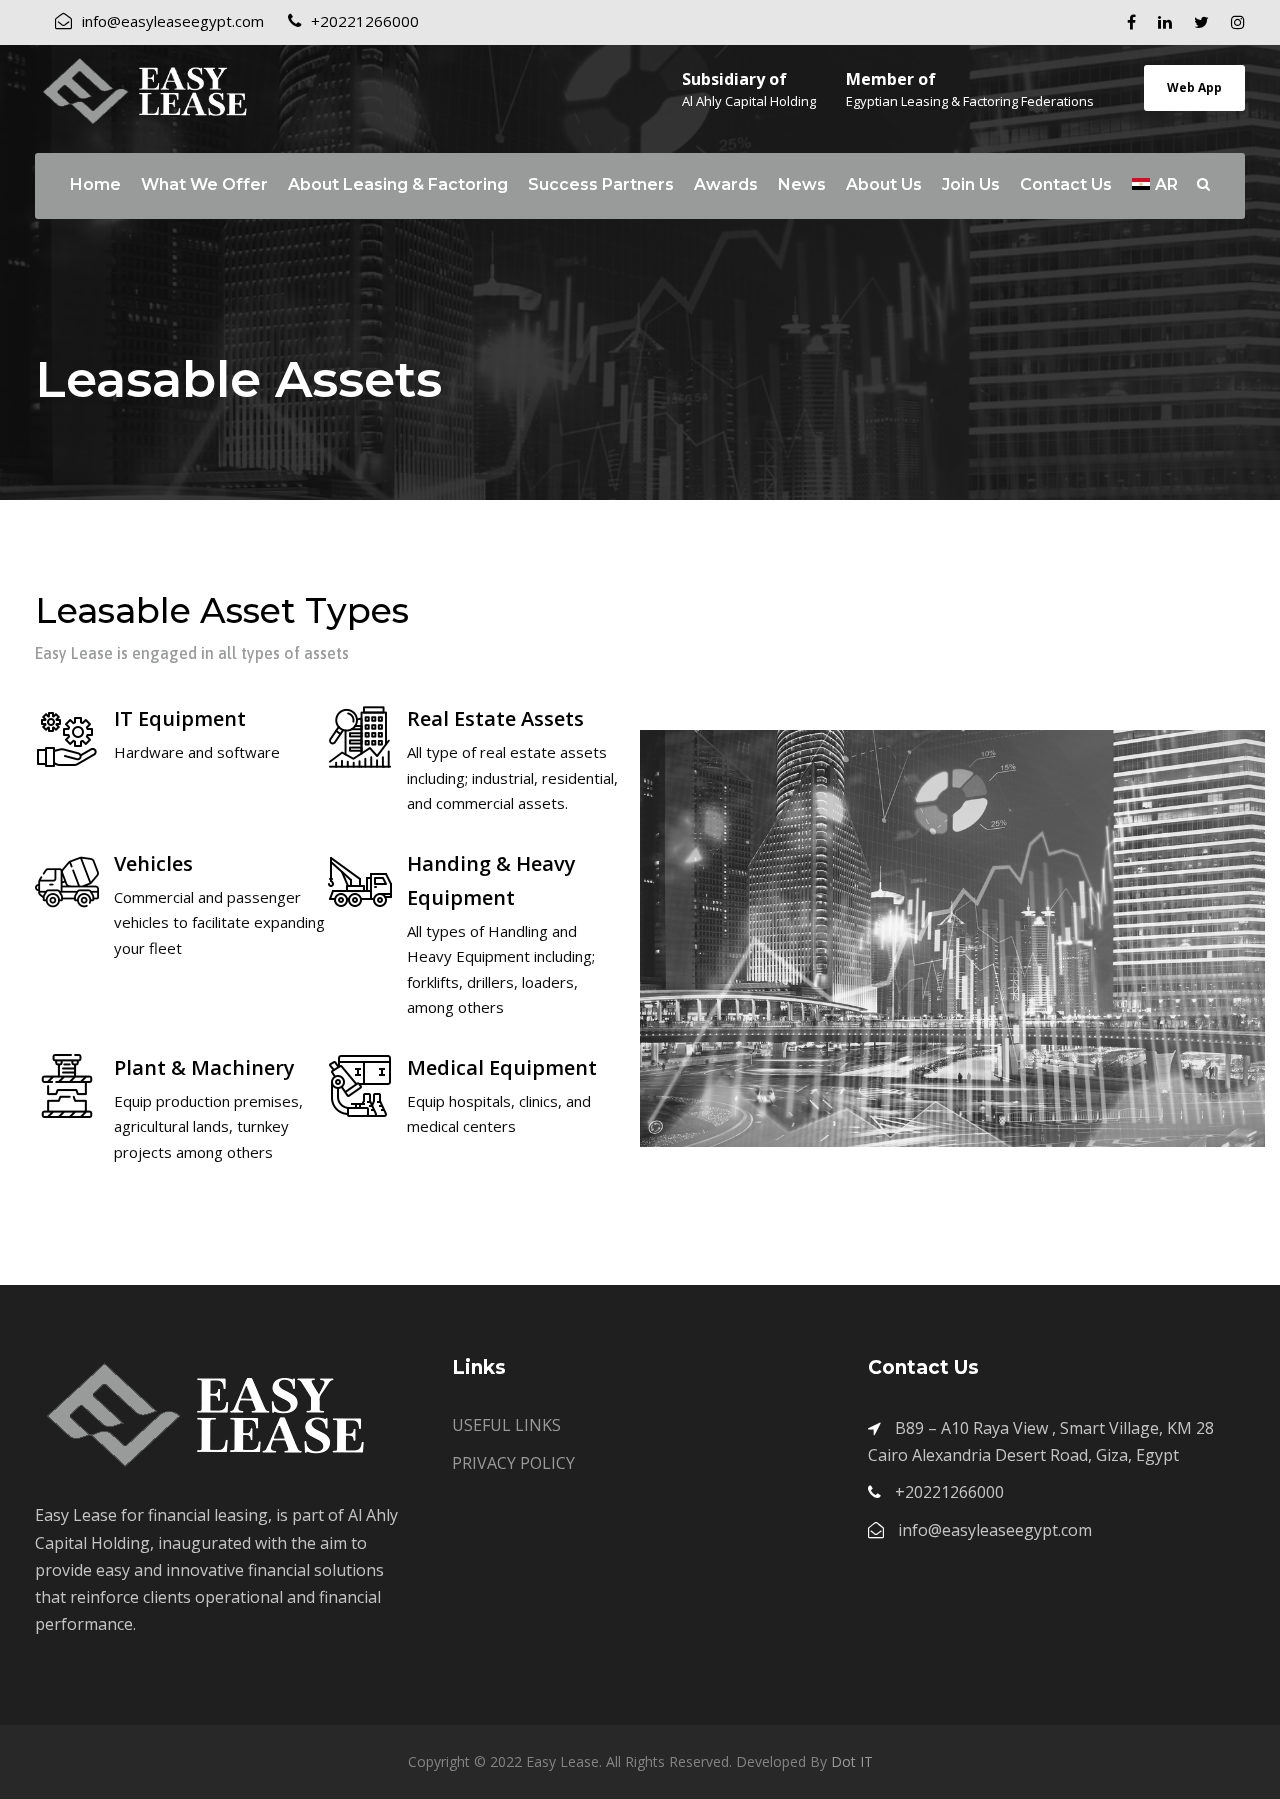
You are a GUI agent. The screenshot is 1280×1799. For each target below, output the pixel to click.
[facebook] (1131, 22)
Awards (726, 184)
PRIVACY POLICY (513, 1463)
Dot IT (852, 1761)
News (802, 184)
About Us (884, 184)
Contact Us (1066, 184)
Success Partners (601, 184)
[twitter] (1201, 22)
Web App (1194, 87)
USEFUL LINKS (506, 1425)
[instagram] (1238, 22)
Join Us (971, 184)
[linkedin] (1165, 22)
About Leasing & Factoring (398, 184)
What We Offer (204, 184)
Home (95, 184)
